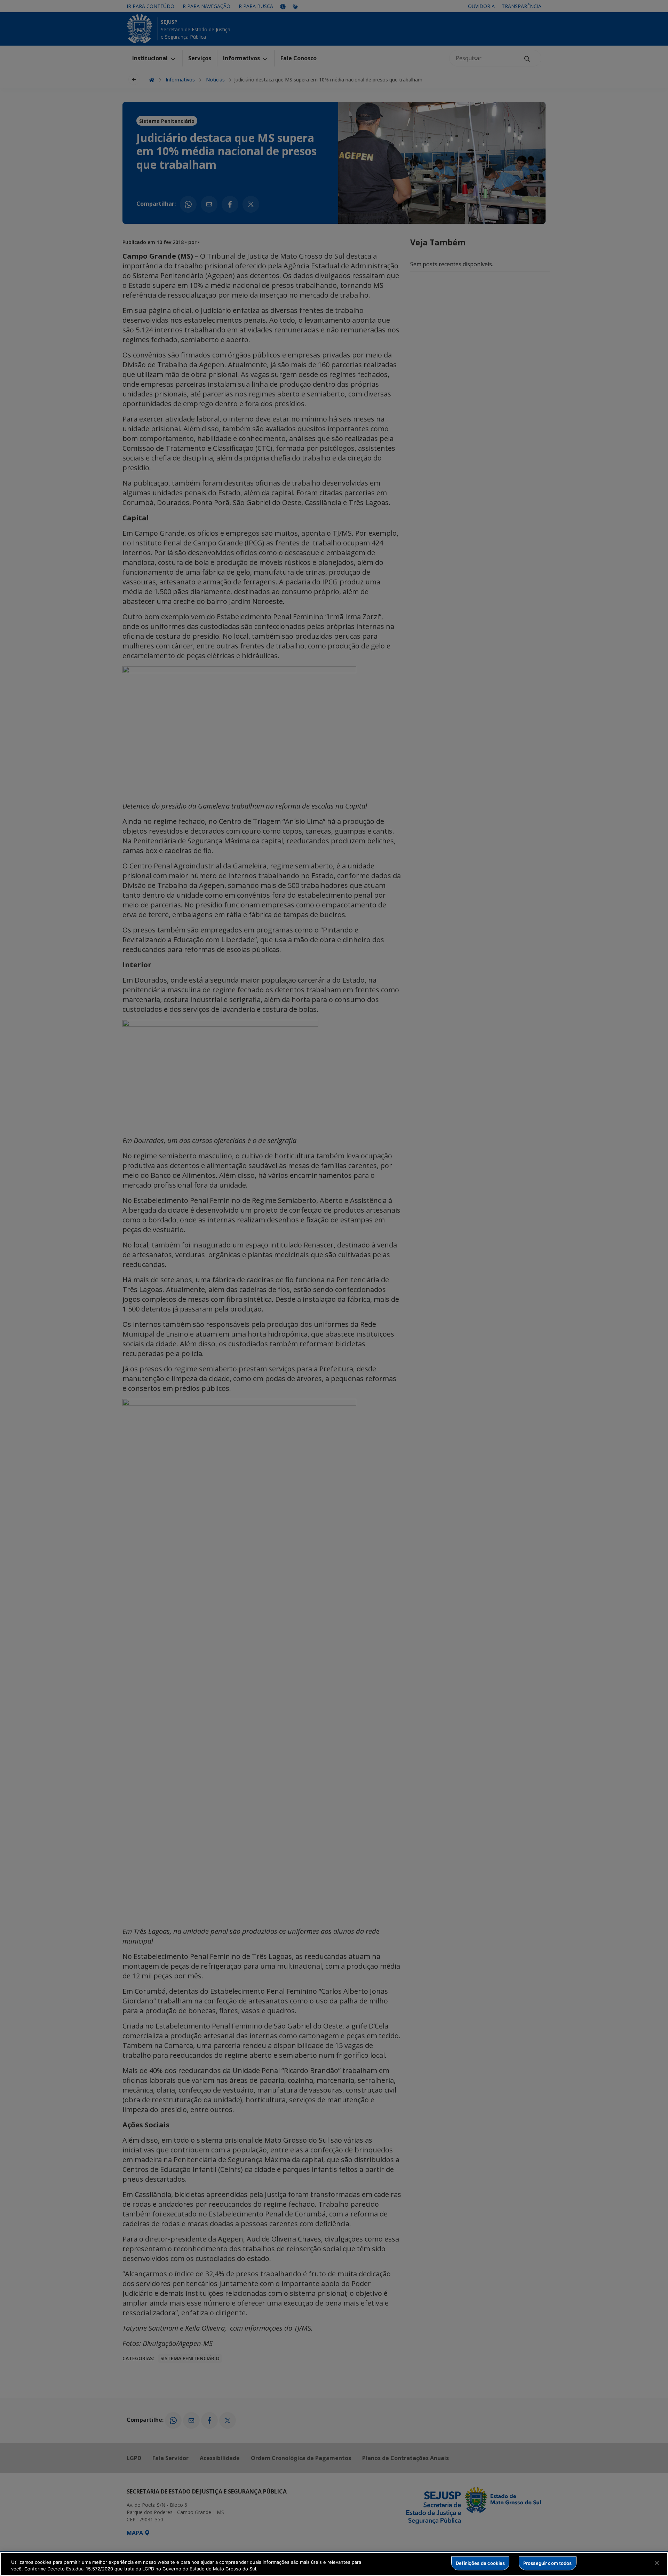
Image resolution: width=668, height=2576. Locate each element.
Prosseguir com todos (548, 2563)
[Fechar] (657, 2563)
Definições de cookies (480, 2563)
